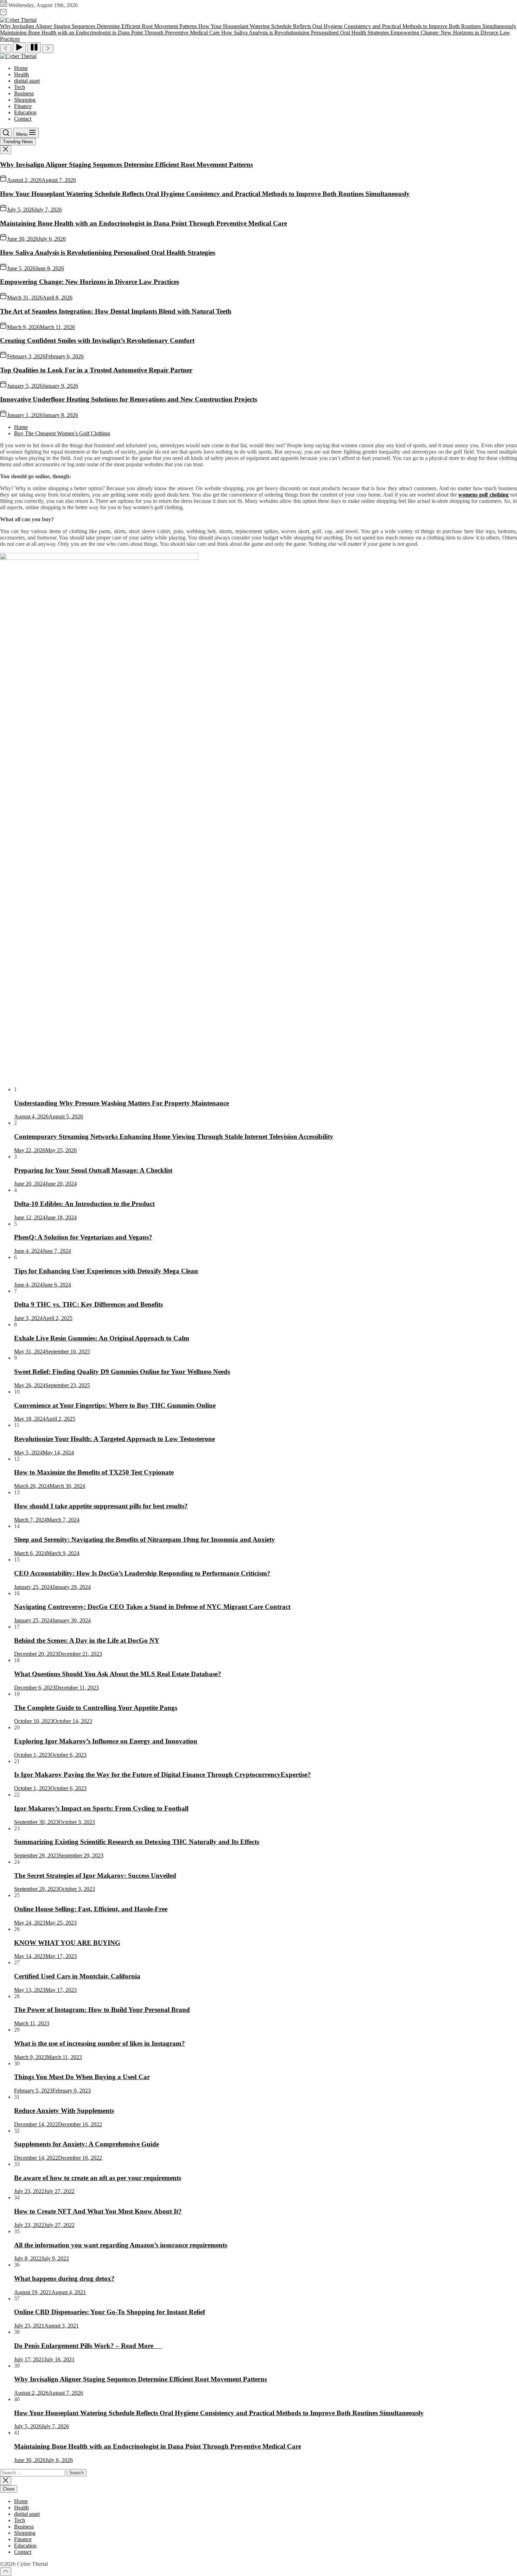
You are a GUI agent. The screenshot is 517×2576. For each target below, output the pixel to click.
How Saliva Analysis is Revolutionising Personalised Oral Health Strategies (108, 252)
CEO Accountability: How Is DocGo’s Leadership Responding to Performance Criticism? (142, 1573)
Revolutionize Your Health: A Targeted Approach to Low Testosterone (114, 1439)
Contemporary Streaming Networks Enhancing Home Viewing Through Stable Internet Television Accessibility (174, 1137)
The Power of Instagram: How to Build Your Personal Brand (102, 2010)
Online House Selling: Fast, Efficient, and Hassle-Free (91, 1909)
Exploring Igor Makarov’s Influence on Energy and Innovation (106, 1741)
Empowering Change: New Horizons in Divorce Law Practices (90, 282)
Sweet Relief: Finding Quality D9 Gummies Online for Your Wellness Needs (122, 1372)
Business (24, 93)
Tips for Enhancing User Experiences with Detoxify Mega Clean (106, 1271)
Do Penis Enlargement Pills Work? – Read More (88, 2346)
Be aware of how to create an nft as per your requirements (98, 2178)
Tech (20, 87)
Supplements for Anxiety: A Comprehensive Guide (87, 2144)
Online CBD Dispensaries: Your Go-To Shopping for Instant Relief (110, 2312)
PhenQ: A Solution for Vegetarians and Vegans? (83, 1237)
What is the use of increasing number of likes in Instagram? (100, 2043)
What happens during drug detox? (64, 2278)
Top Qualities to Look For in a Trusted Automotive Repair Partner (96, 370)
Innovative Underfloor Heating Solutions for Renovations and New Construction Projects (129, 399)
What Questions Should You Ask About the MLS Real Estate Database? (118, 1674)
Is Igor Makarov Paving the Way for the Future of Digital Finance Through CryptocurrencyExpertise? (162, 1775)
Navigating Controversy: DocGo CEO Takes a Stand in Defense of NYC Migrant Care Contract (152, 1607)
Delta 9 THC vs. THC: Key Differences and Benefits (88, 1304)
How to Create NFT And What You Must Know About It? (98, 2211)
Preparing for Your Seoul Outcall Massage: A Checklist (93, 1170)
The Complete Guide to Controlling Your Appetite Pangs (96, 1708)
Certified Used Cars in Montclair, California (77, 1976)
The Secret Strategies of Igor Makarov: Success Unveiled (95, 1876)
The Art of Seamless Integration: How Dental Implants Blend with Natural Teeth (116, 311)
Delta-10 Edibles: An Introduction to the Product (84, 1204)
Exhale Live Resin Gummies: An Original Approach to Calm (102, 1338)
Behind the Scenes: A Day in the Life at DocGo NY (87, 1640)
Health (21, 74)
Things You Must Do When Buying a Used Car (82, 2077)
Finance (23, 106)
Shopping (25, 100)
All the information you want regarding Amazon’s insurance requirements (121, 2245)
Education (25, 112)
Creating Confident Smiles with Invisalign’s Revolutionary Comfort (97, 340)
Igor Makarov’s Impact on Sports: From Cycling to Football (101, 1808)
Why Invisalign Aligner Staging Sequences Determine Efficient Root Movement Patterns (126, 165)
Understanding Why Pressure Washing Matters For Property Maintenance (122, 1103)
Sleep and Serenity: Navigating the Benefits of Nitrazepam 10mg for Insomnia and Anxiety (145, 1539)
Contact (23, 119)
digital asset (27, 81)
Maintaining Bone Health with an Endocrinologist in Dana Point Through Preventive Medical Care (143, 223)
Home (21, 68)
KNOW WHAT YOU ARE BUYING (67, 1943)
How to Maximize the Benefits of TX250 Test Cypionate (94, 1472)
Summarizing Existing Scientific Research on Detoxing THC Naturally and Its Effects (137, 1842)
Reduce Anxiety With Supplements (64, 2111)
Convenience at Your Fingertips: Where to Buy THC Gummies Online (115, 1405)
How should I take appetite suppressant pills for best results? (101, 1506)
